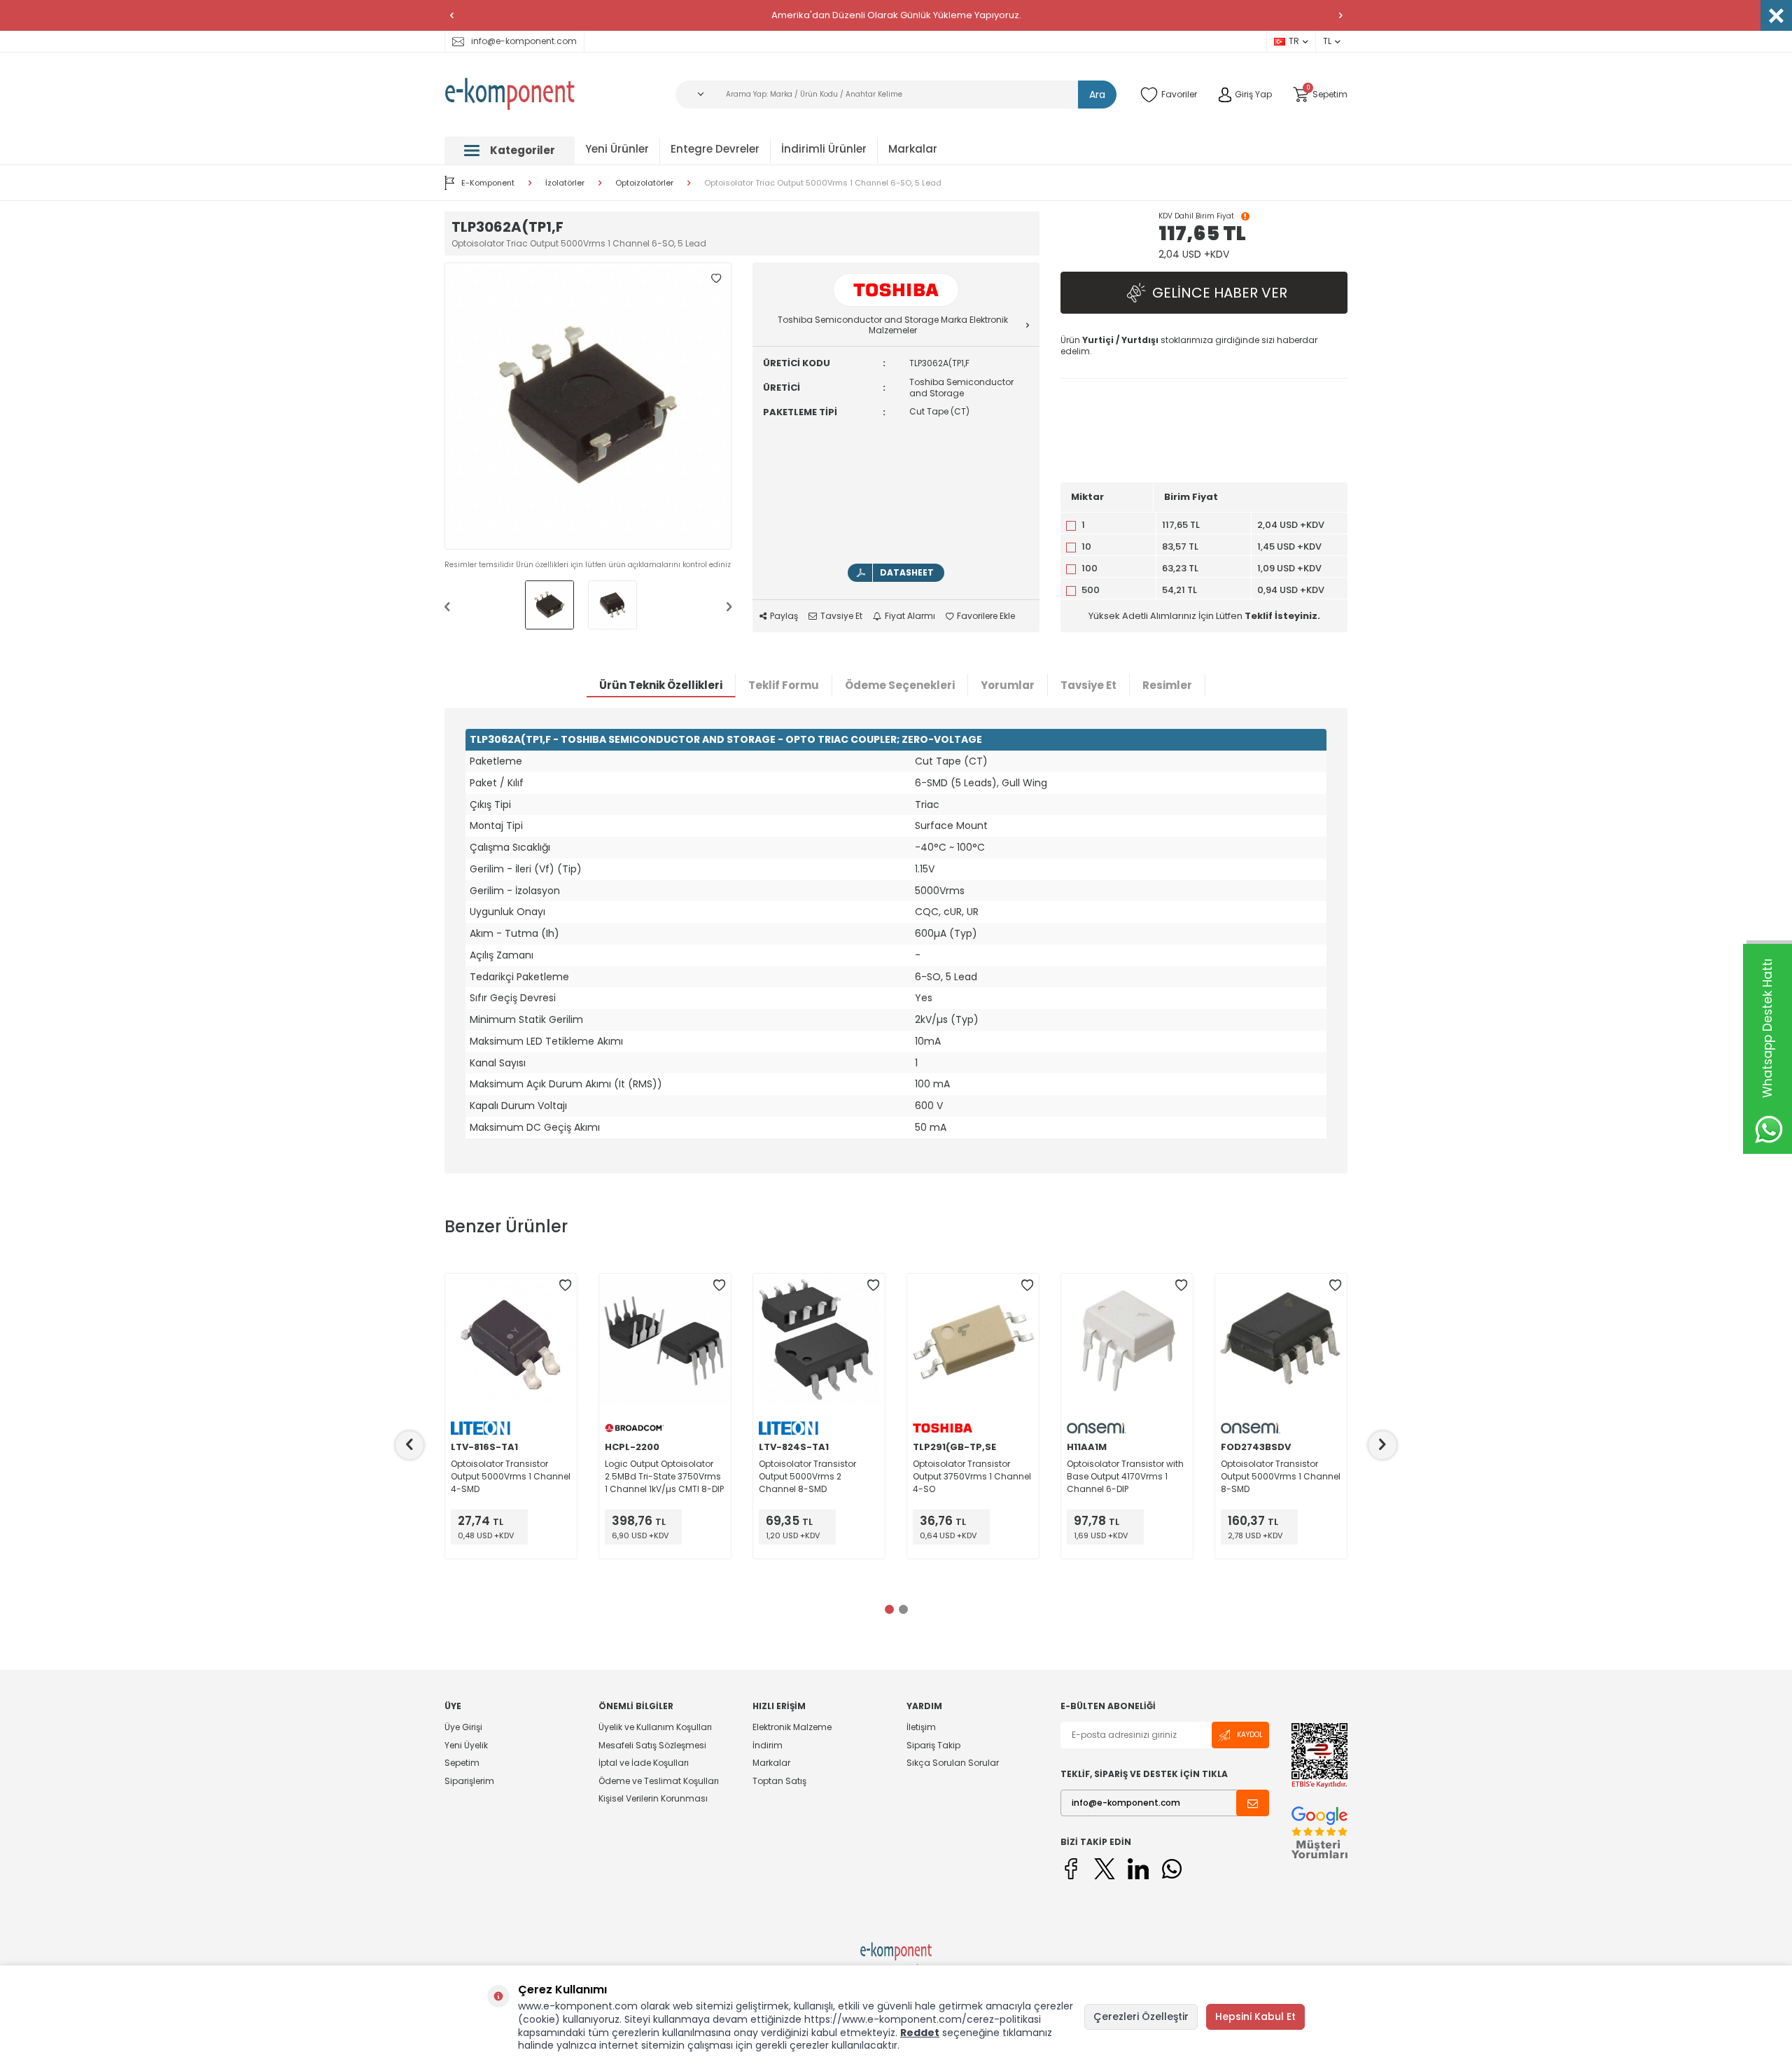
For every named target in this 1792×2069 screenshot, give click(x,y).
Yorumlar (1008, 685)
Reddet (920, 2033)
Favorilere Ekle (986, 616)
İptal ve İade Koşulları (644, 1763)
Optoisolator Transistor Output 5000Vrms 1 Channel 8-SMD (1281, 1476)
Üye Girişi (463, 1727)
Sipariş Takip (933, 1745)
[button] (451, 15)
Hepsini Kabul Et (1255, 2016)
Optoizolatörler (644, 183)
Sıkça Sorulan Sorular (953, 1763)
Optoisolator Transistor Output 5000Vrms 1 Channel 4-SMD (511, 1476)
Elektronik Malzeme (792, 1727)
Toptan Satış (779, 1781)
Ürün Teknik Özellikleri (661, 685)
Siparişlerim (469, 1781)
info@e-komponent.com (524, 41)
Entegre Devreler (715, 149)
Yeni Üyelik (466, 1745)
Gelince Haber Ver (1220, 293)
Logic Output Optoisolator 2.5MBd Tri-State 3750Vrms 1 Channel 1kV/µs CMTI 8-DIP (664, 1476)
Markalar (913, 149)
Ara (1097, 95)
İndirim (768, 1745)
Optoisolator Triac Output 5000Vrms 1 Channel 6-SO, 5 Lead (823, 183)
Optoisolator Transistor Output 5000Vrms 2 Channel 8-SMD (807, 1476)
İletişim (921, 1727)
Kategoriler (523, 150)
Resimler (1167, 685)
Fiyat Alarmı (910, 616)
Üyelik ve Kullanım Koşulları (655, 1727)
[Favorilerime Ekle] (565, 1286)
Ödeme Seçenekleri (900, 685)
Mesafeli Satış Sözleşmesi (652, 1745)
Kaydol (1250, 1735)
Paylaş (784, 616)
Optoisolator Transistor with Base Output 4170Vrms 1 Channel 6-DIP (1125, 1476)
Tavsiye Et (841, 616)
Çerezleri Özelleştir (1141, 2016)
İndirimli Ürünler (824, 149)
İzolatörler (565, 183)
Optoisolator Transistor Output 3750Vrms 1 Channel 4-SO (972, 1476)
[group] (588, 406)
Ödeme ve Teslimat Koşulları (659, 1781)
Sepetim (462, 1763)
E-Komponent (488, 183)
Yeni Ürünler (617, 149)
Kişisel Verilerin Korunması (653, 1798)
